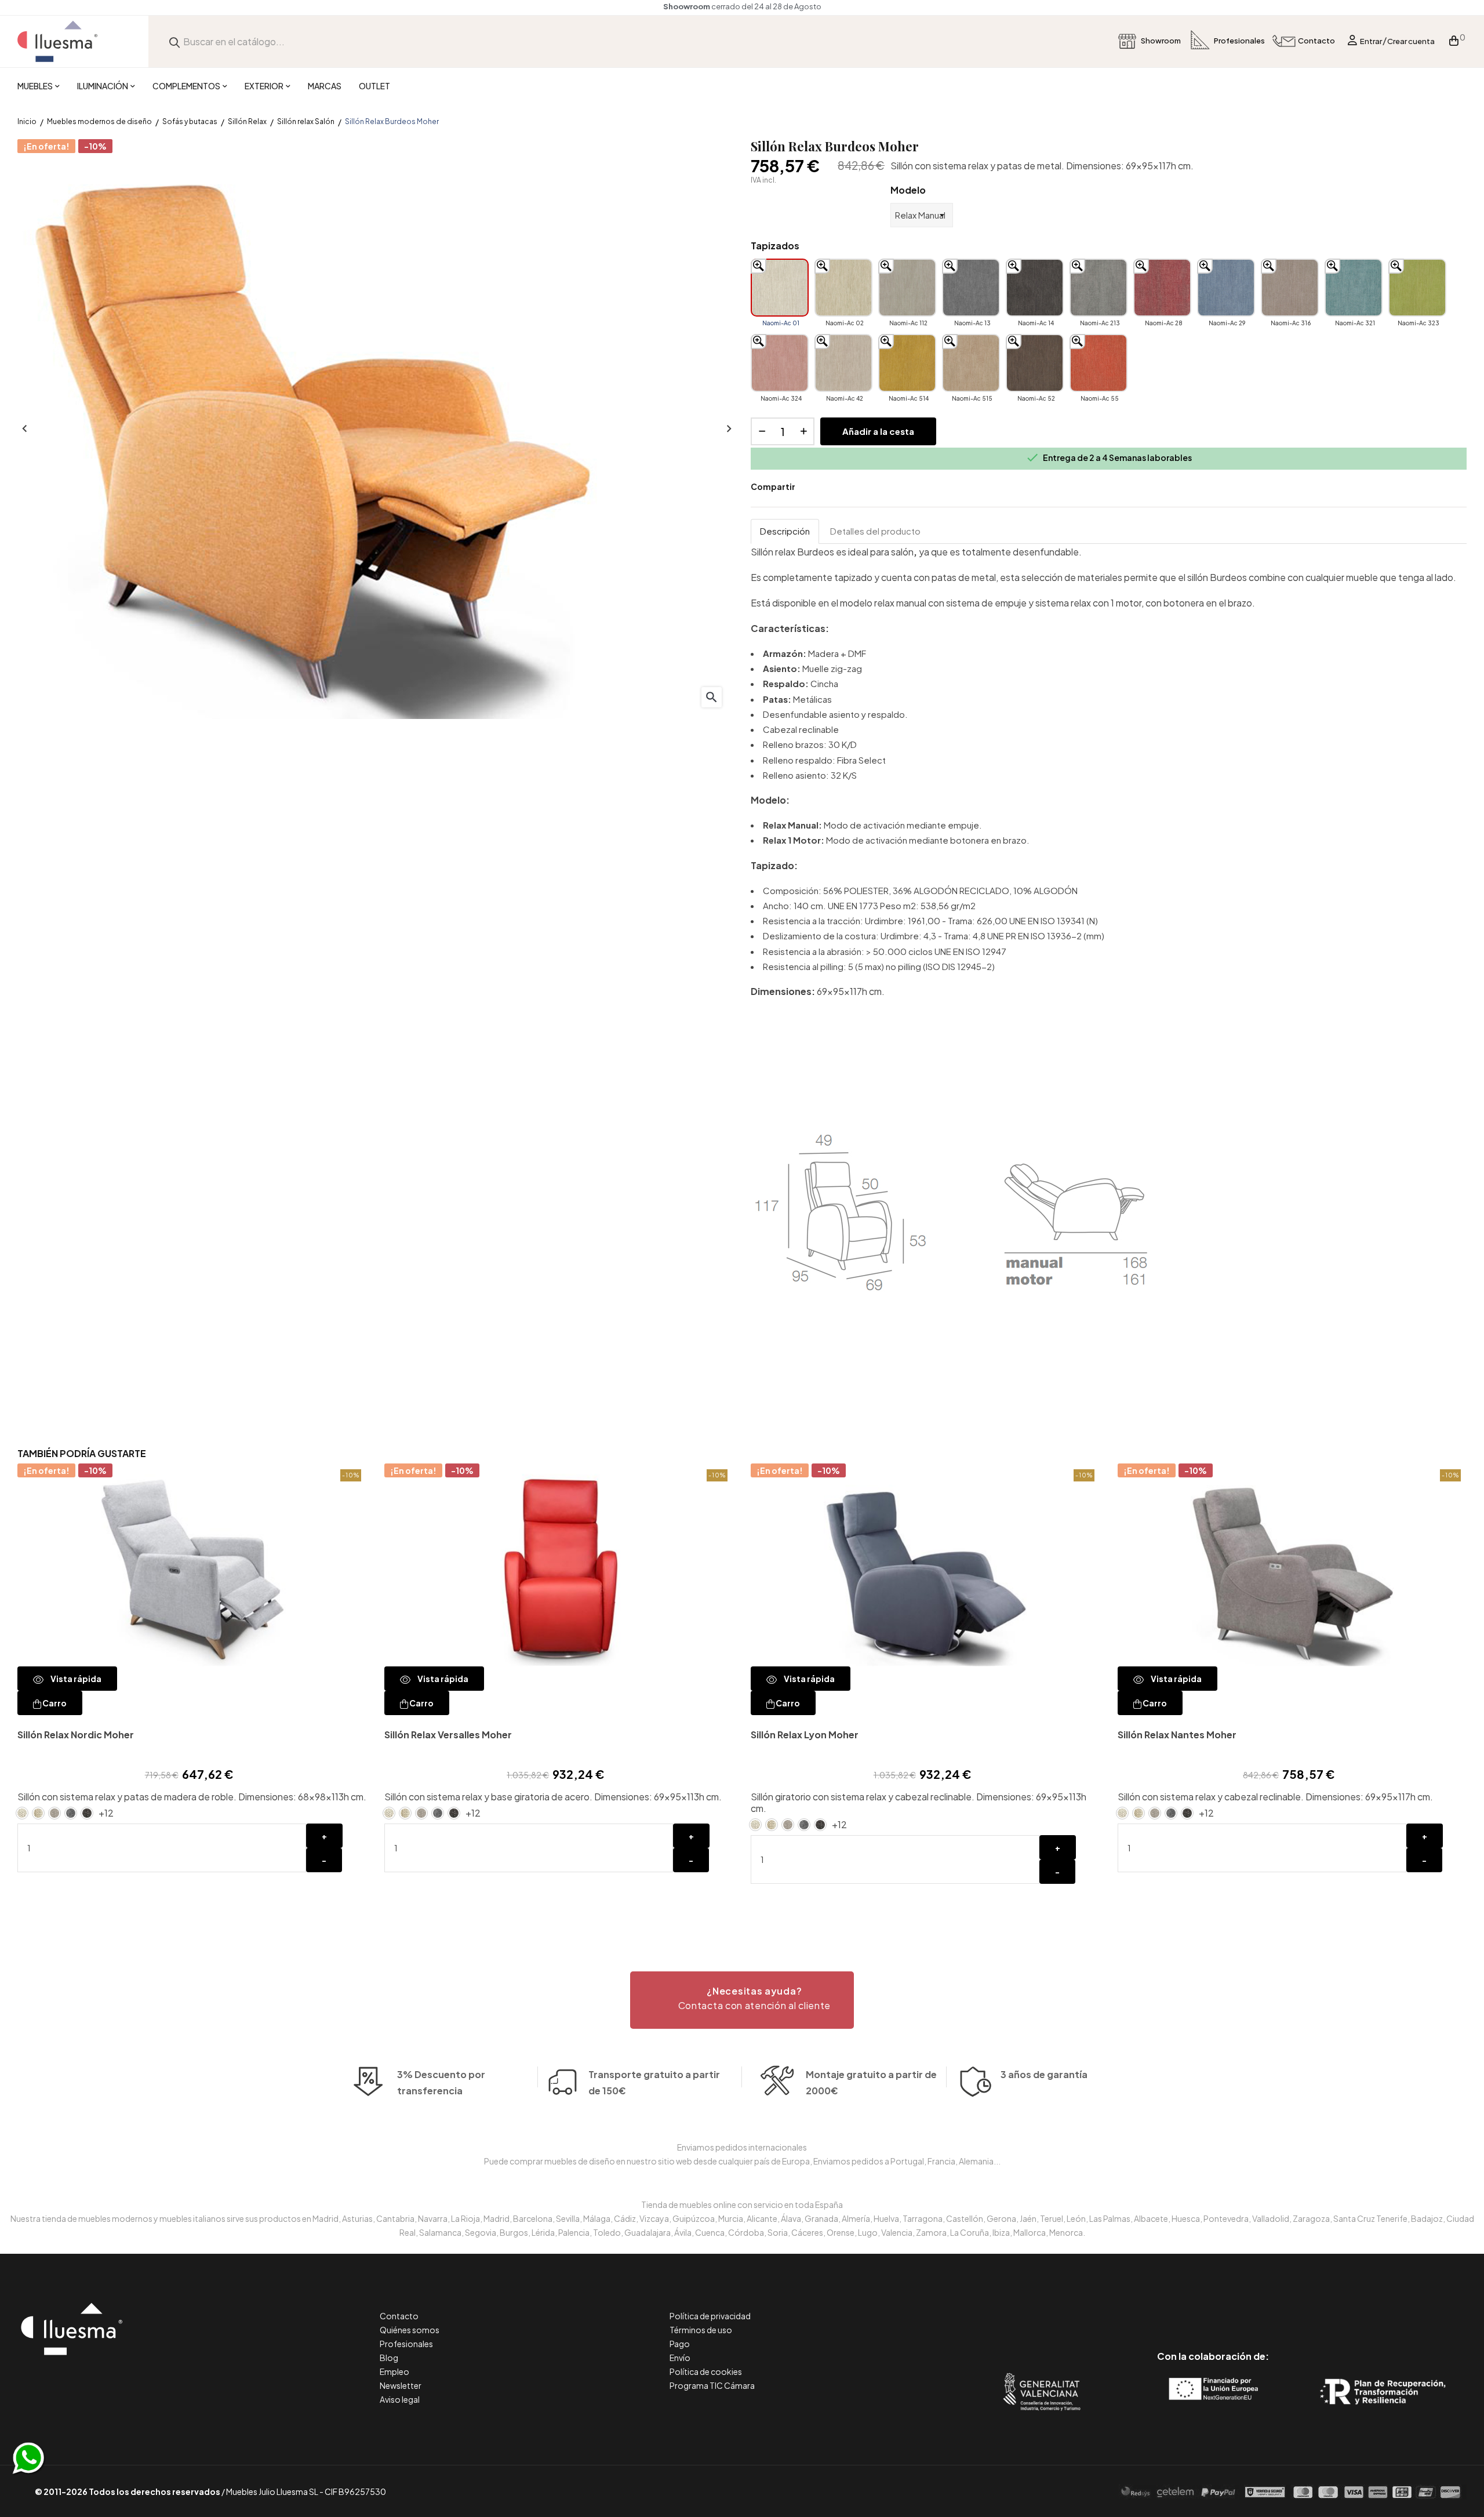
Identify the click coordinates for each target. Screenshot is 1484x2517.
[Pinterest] (1187, 2307)
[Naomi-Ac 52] (1035, 363)
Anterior (23, 429)
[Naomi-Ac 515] (971, 363)
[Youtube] (1265, 2307)
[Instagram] (1239, 2307)
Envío (680, 2358)
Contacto (399, 2316)
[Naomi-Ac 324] (780, 363)
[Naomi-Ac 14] (1035, 288)
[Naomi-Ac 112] (907, 288)
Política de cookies (706, 2371)
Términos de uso (701, 2330)
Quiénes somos (410, 2330)
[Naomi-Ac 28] (1162, 288)
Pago (680, 2344)
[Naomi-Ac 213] (1099, 288)
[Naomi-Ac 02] (843, 288)
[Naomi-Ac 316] (1290, 288)
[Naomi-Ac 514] (907, 363)
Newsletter (401, 2385)
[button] (742, 2000)
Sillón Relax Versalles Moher (448, 1735)
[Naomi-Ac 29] (1226, 288)
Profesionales (406, 2344)
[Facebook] (1161, 2307)
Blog (389, 2358)
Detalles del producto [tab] (875, 531)
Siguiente (728, 429)
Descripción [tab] (785, 531)
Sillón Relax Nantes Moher (1177, 1735)
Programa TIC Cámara (712, 2385)
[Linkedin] (1213, 2307)
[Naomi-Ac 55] (1099, 363)
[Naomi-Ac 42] (843, 363)
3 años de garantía (1044, 2074)
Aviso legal (400, 2399)
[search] (174, 41)
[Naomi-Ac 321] (1354, 288)
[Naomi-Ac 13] (971, 288)
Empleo (394, 2371)
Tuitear (830, 487)
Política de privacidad (710, 2316)
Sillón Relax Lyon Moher (805, 1735)
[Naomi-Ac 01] (780, 288)
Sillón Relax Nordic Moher (76, 1735)
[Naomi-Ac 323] (1417, 288)
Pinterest (847, 487)
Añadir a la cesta (878, 431)
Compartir (812, 487)
